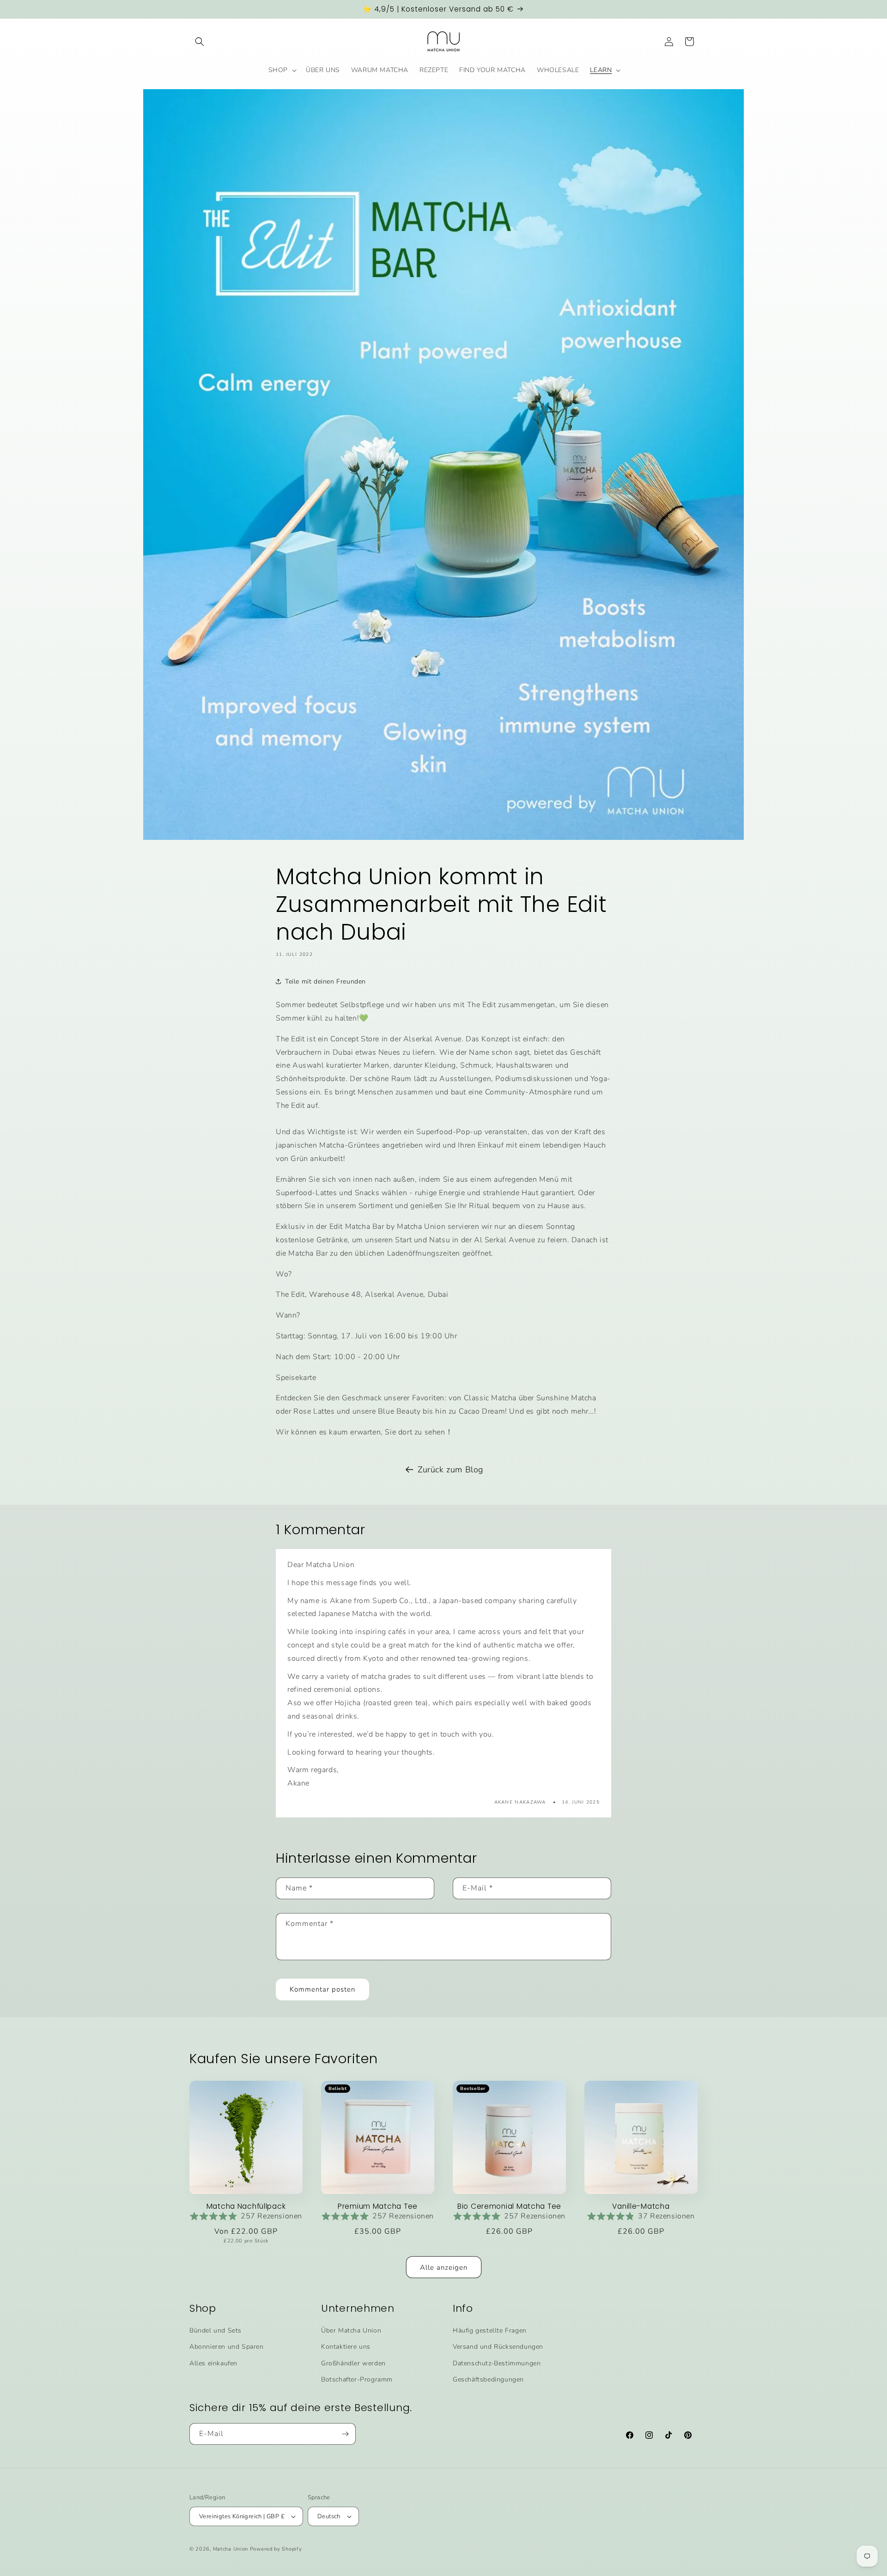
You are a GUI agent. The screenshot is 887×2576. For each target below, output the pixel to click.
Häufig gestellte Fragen (490, 2330)
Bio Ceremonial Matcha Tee (509, 2206)
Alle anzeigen (444, 2267)
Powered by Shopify (276, 2549)
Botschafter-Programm (357, 2379)
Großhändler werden (353, 2363)
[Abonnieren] (345, 2434)
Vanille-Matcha (641, 2206)
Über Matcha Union (351, 2330)
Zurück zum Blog (450, 1470)
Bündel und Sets (216, 2330)
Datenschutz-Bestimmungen (497, 2363)
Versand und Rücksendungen (498, 2347)
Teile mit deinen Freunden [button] (325, 981)
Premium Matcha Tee (378, 2206)
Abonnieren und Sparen (227, 2347)
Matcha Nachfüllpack (246, 2206)
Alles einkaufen (213, 2363)
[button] (200, 42)
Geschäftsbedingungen (488, 2379)
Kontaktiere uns (346, 2347)
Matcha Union (231, 2549)
